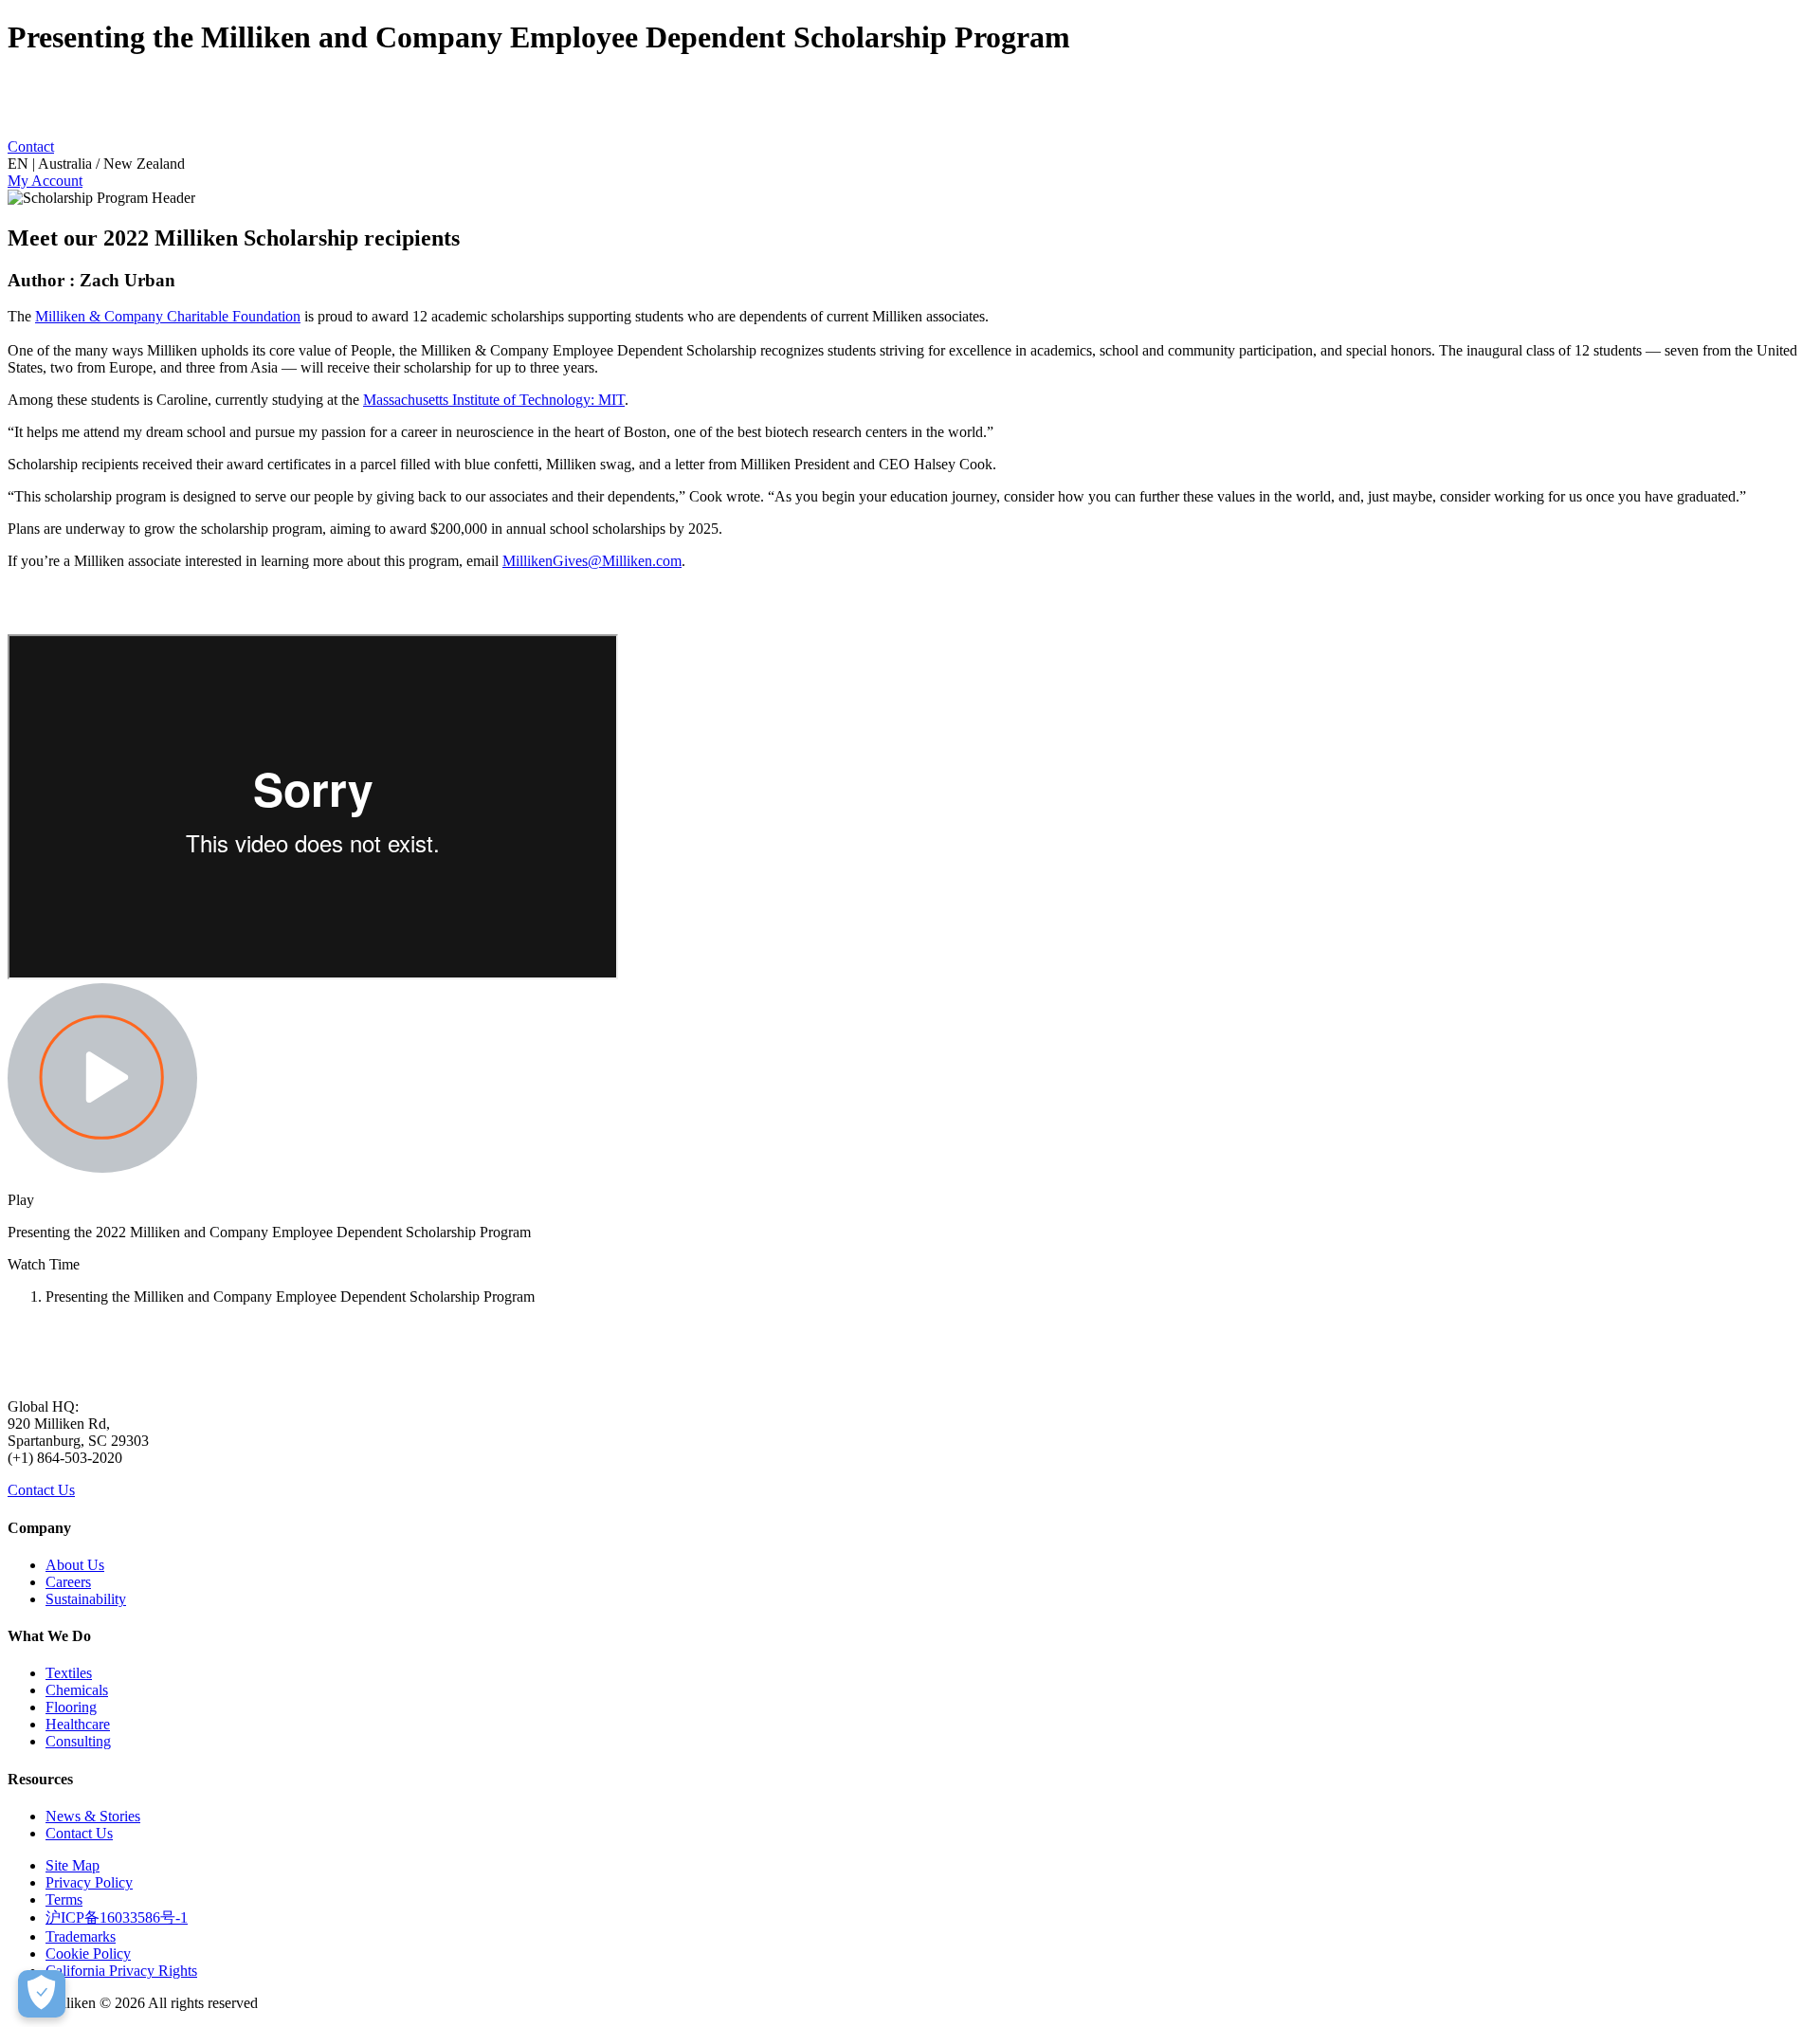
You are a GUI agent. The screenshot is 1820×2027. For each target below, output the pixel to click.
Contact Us (41, 1490)
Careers (68, 1582)
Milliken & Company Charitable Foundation (168, 316)
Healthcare (78, 1724)
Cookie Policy (88, 1954)
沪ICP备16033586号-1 (117, 1917)
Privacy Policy (89, 1882)
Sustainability (86, 1599)
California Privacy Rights (121, 1971)
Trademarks (81, 1936)
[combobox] (910, 164)
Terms (64, 1899)
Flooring (71, 1707)
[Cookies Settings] (42, 1994)
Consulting (78, 1741)
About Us (75, 1565)
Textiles (69, 1673)
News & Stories (93, 1816)
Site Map (73, 1865)
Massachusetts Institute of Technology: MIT (494, 400)
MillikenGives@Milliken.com (592, 561)
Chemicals (77, 1690)
